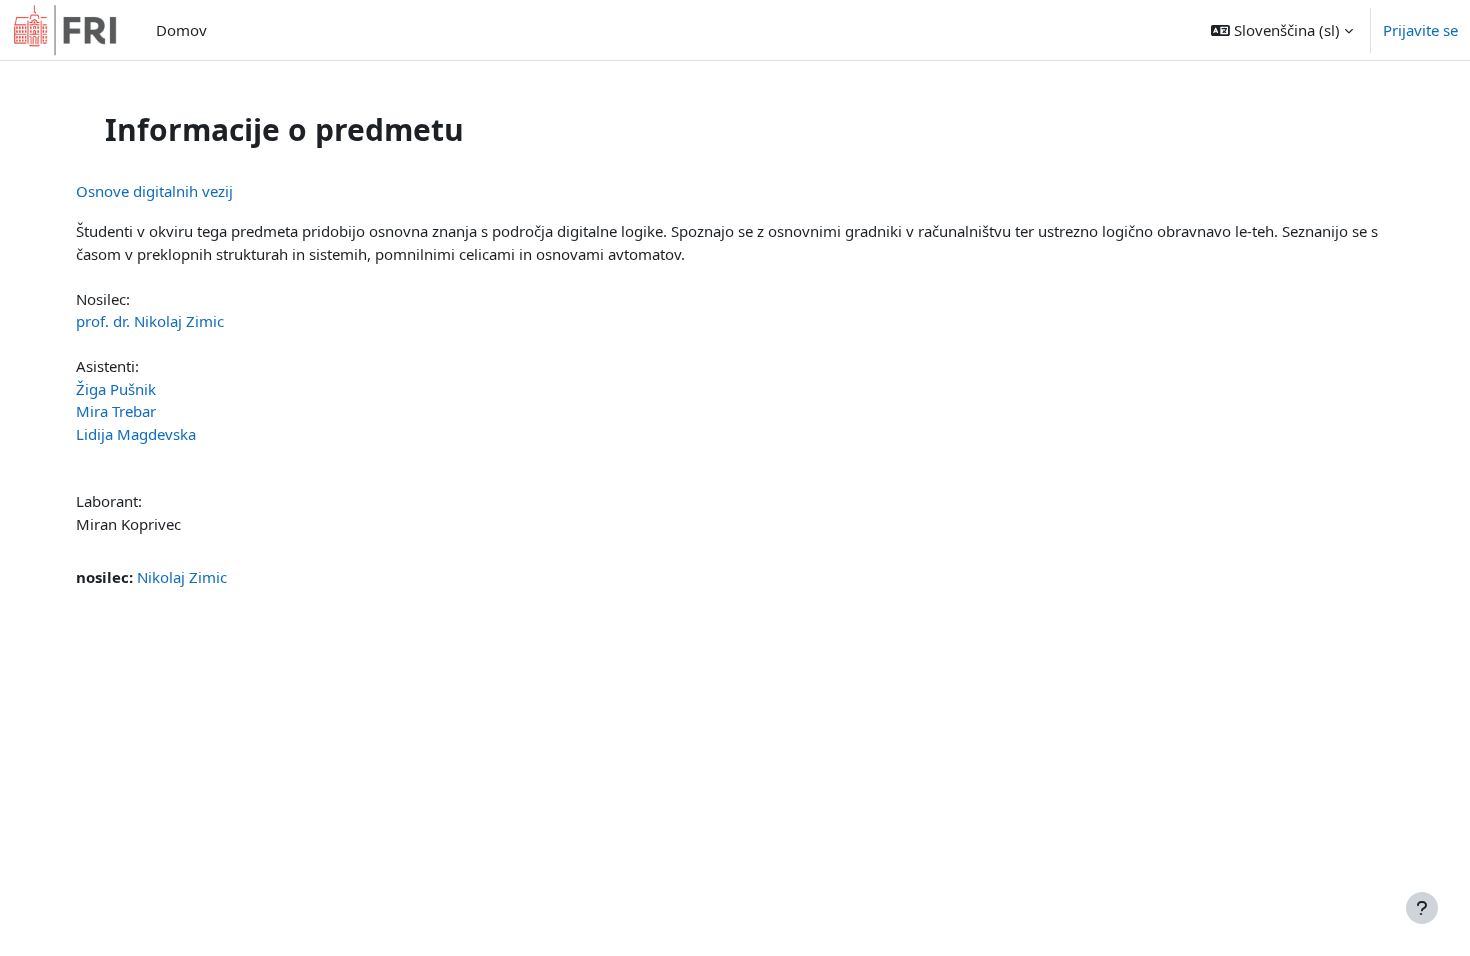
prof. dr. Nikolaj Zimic (150, 321)
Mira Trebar (116, 411)
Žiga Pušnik (116, 389)
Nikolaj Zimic (182, 577)
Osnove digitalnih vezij (154, 191)
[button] (1282, 30)
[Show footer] (1422, 908)
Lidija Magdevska (136, 434)
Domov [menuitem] (181, 30)
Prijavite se (1420, 30)
